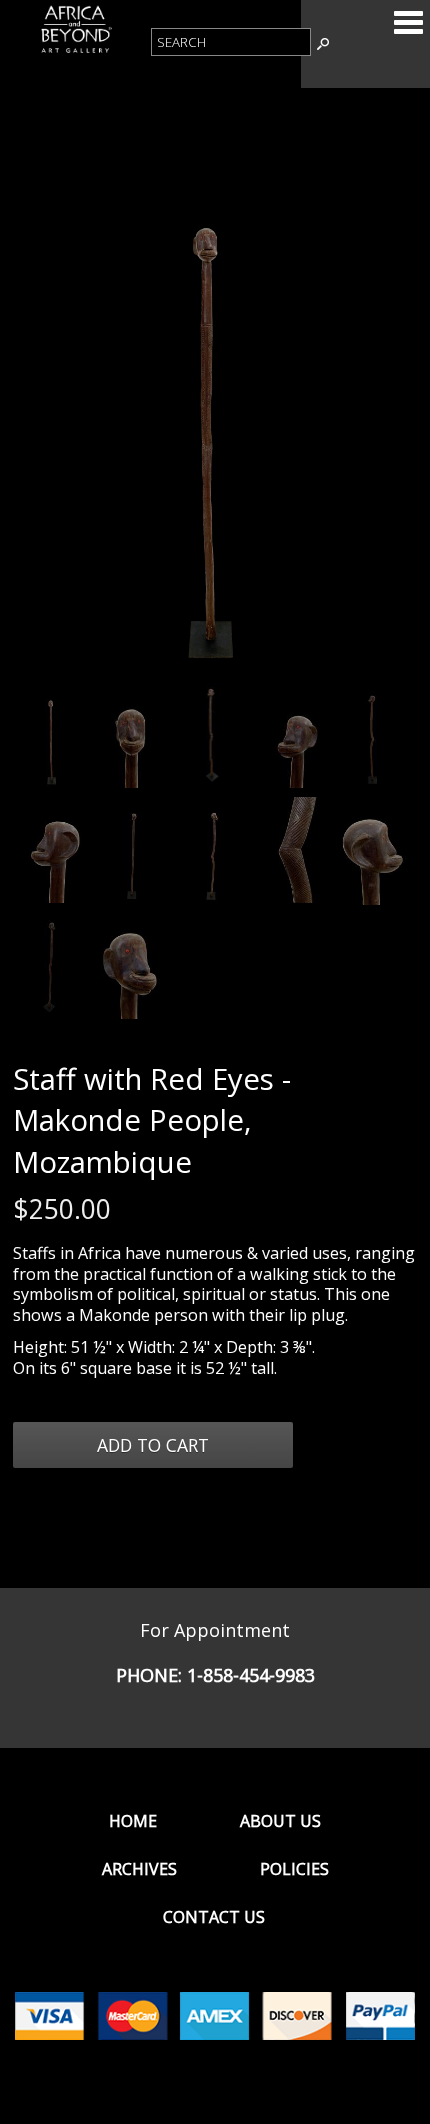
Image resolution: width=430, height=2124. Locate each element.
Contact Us (214, 1917)
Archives (139, 1869)
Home (133, 1821)
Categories (408, 22)
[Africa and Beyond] (75, 51)
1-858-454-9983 (251, 1675)
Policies (294, 1869)
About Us (280, 1821)
